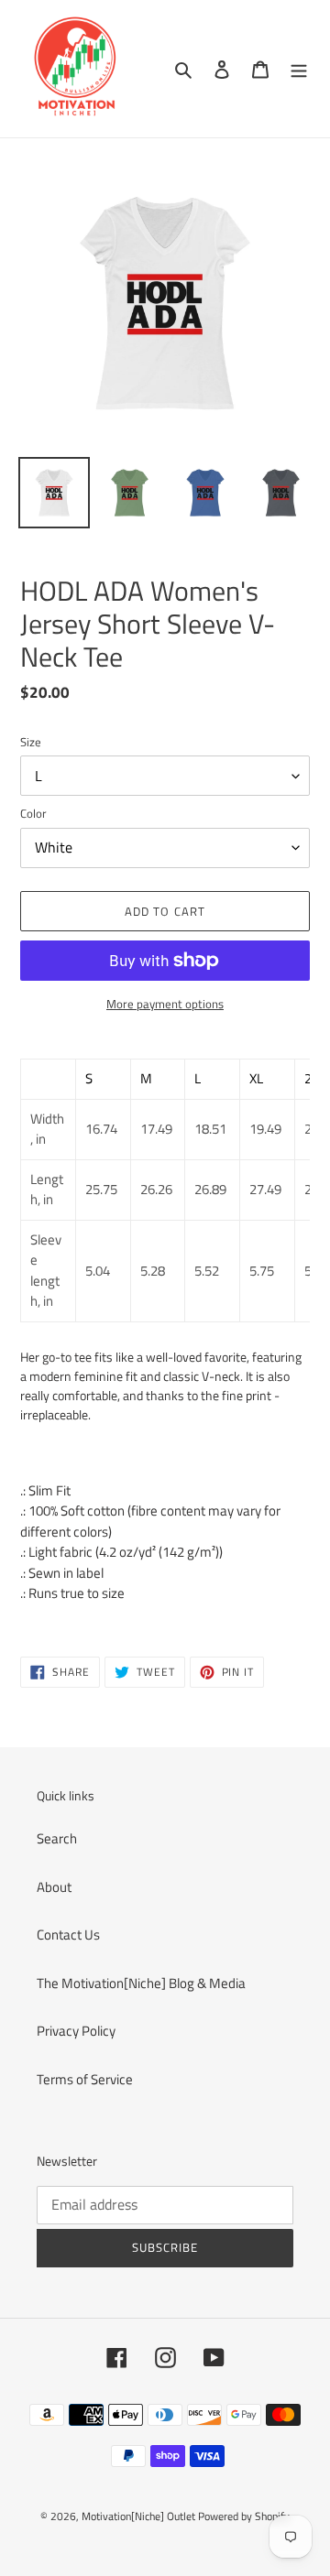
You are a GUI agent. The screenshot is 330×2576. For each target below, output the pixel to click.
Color (33, 814)
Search (57, 1838)
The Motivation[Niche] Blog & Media (141, 1983)
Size (31, 742)
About (54, 1887)
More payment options (165, 1004)
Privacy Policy (76, 2031)
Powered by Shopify (244, 2516)
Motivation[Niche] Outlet (138, 2516)
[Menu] (299, 69)
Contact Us (68, 1935)
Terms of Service (85, 2079)
